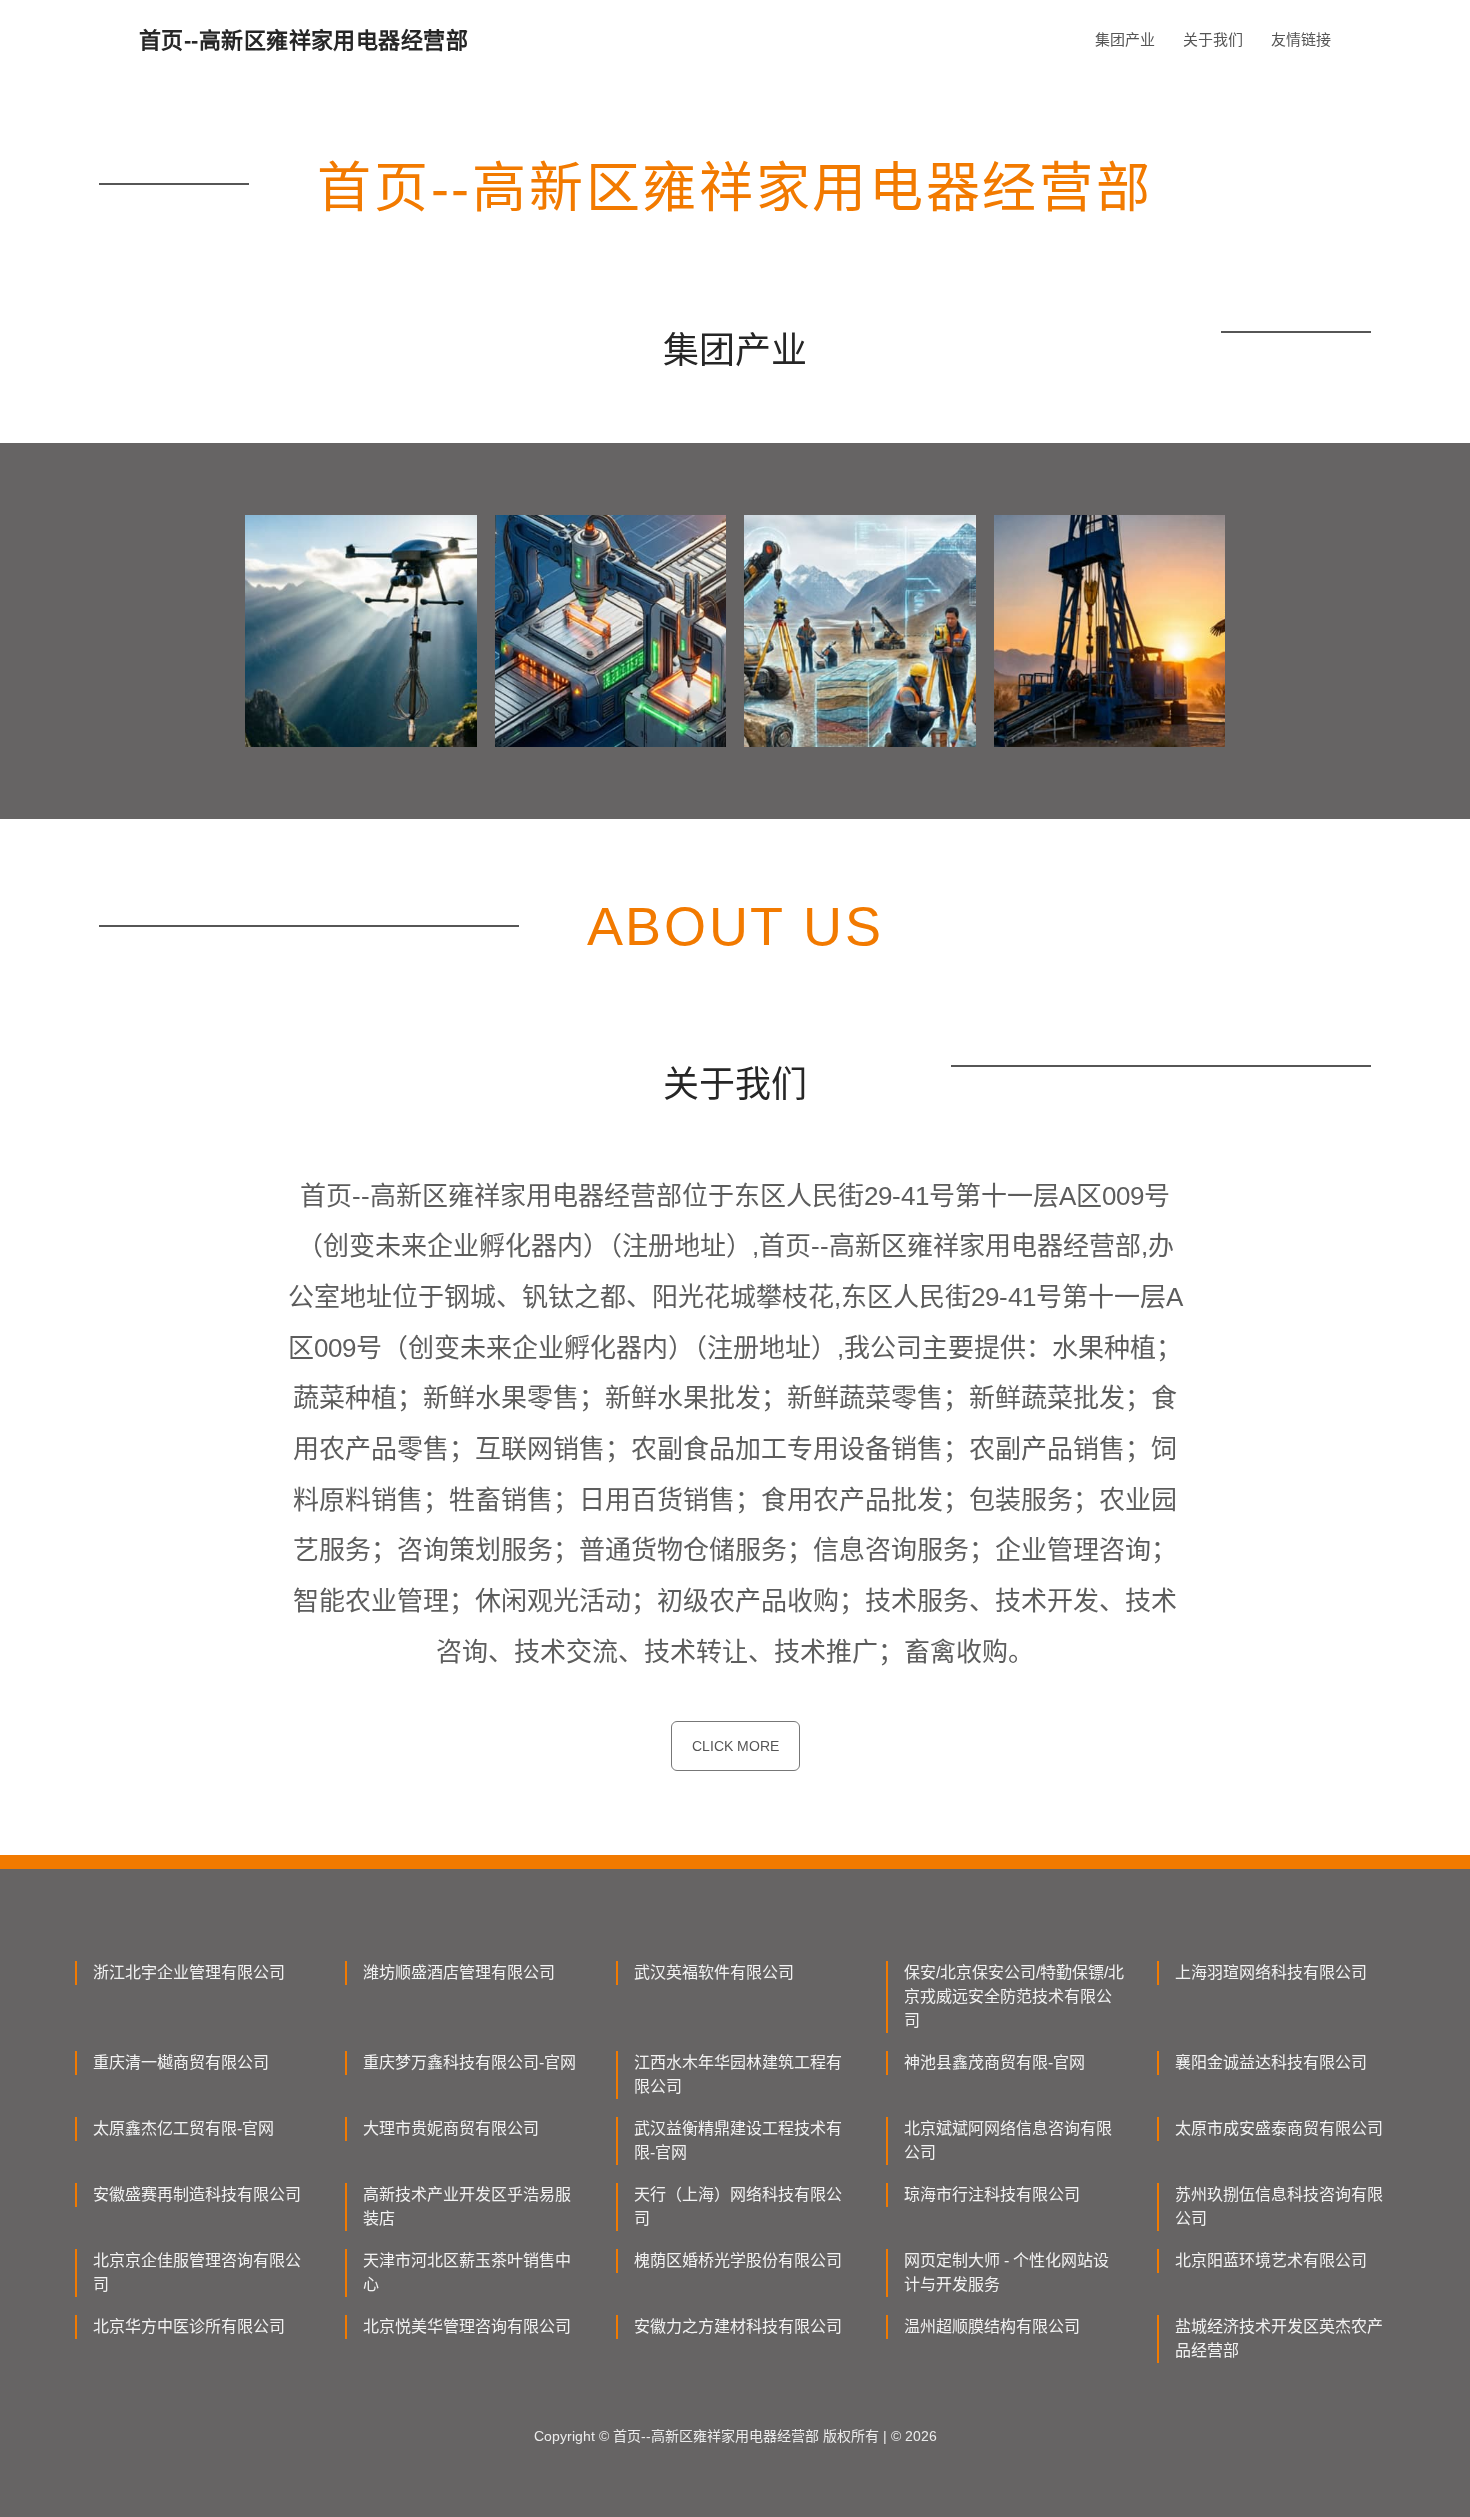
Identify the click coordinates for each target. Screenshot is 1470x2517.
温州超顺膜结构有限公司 (992, 2326)
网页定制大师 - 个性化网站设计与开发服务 (1006, 2272)
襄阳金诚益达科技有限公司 (1271, 2062)
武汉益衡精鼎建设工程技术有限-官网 (738, 2140)
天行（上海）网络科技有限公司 (738, 2206)
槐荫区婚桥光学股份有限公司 (738, 2260)
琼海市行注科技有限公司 (992, 2194)
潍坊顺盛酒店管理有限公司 (459, 1972)
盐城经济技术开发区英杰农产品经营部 (1279, 2338)
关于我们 (1213, 39)
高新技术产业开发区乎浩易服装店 (467, 2206)
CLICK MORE (735, 1746)
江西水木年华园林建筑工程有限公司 (738, 2074)
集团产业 (1125, 39)
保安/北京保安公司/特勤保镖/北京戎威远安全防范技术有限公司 (1014, 1996)
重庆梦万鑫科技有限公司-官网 (469, 2062)
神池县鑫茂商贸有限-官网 (994, 2062)
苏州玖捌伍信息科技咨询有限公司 (1279, 2206)
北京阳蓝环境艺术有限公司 (1271, 2260)
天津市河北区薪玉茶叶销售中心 (467, 2272)
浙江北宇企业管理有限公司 (189, 1972)
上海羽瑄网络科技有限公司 (1271, 1972)
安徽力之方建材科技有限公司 (738, 2326)
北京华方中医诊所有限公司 (189, 2326)
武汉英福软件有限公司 (714, 1972)
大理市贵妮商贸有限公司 (451, 2128)
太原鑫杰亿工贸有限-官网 (183, 2128)
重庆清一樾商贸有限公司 (181, 2062)
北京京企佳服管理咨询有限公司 (197, 2272)
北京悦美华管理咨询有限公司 (467, 2326)
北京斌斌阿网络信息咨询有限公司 (1008, 2140)
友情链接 (1301, 39)
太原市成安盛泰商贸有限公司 (1279, 2128)
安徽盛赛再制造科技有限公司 (197, 2194)
